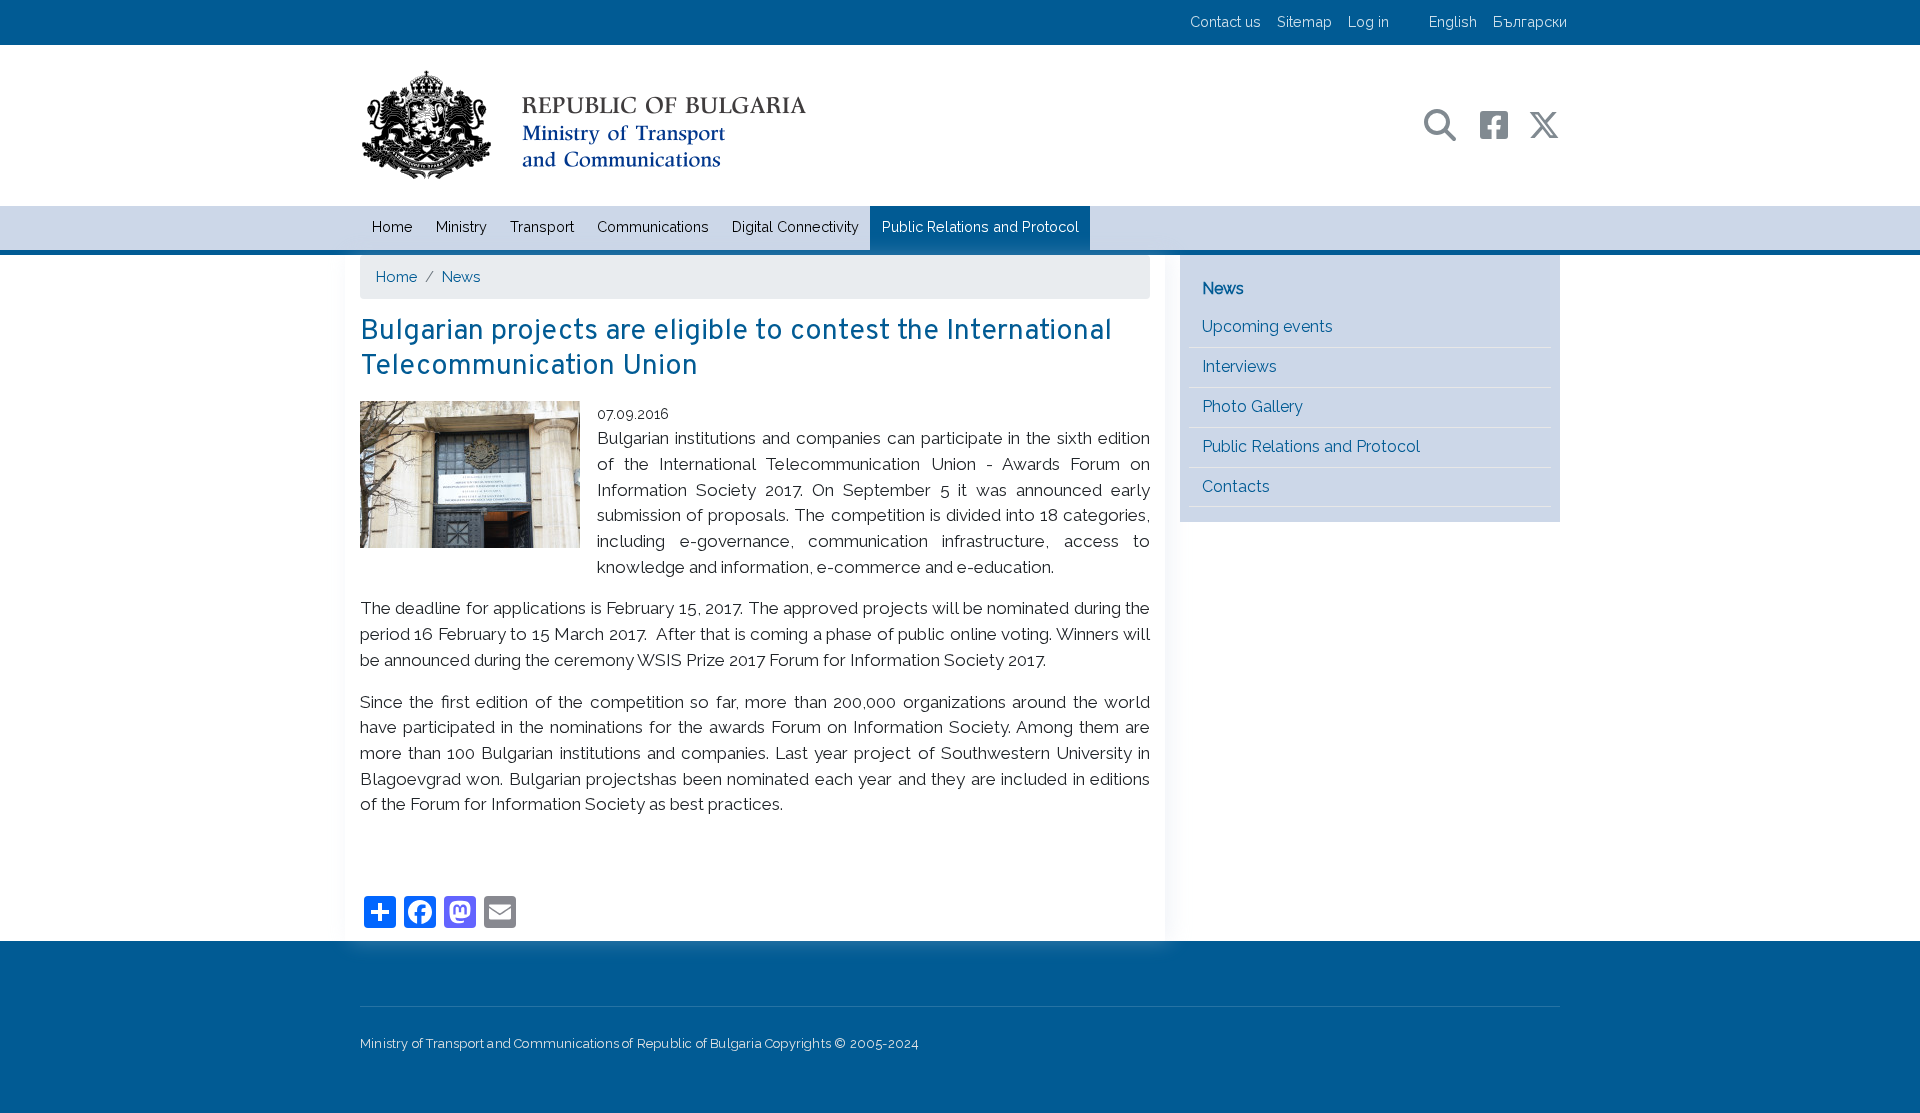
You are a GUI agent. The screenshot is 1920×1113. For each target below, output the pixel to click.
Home (392, 226)
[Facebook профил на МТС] (1504, 123)
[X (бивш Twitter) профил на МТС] (1544, 123)
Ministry (461, 226)
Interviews (1239, 366)
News (461, 276)
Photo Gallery (1252, 406)
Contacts (1236, 486)
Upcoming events (1267, 326)
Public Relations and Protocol (980, 226)
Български (1530, 21)
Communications (653, 226)
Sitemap (1304, 21)
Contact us (1225, 21)
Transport (542, 226)
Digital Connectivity (795, 226)
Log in (1368, 21)
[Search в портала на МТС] (1450, 123)
